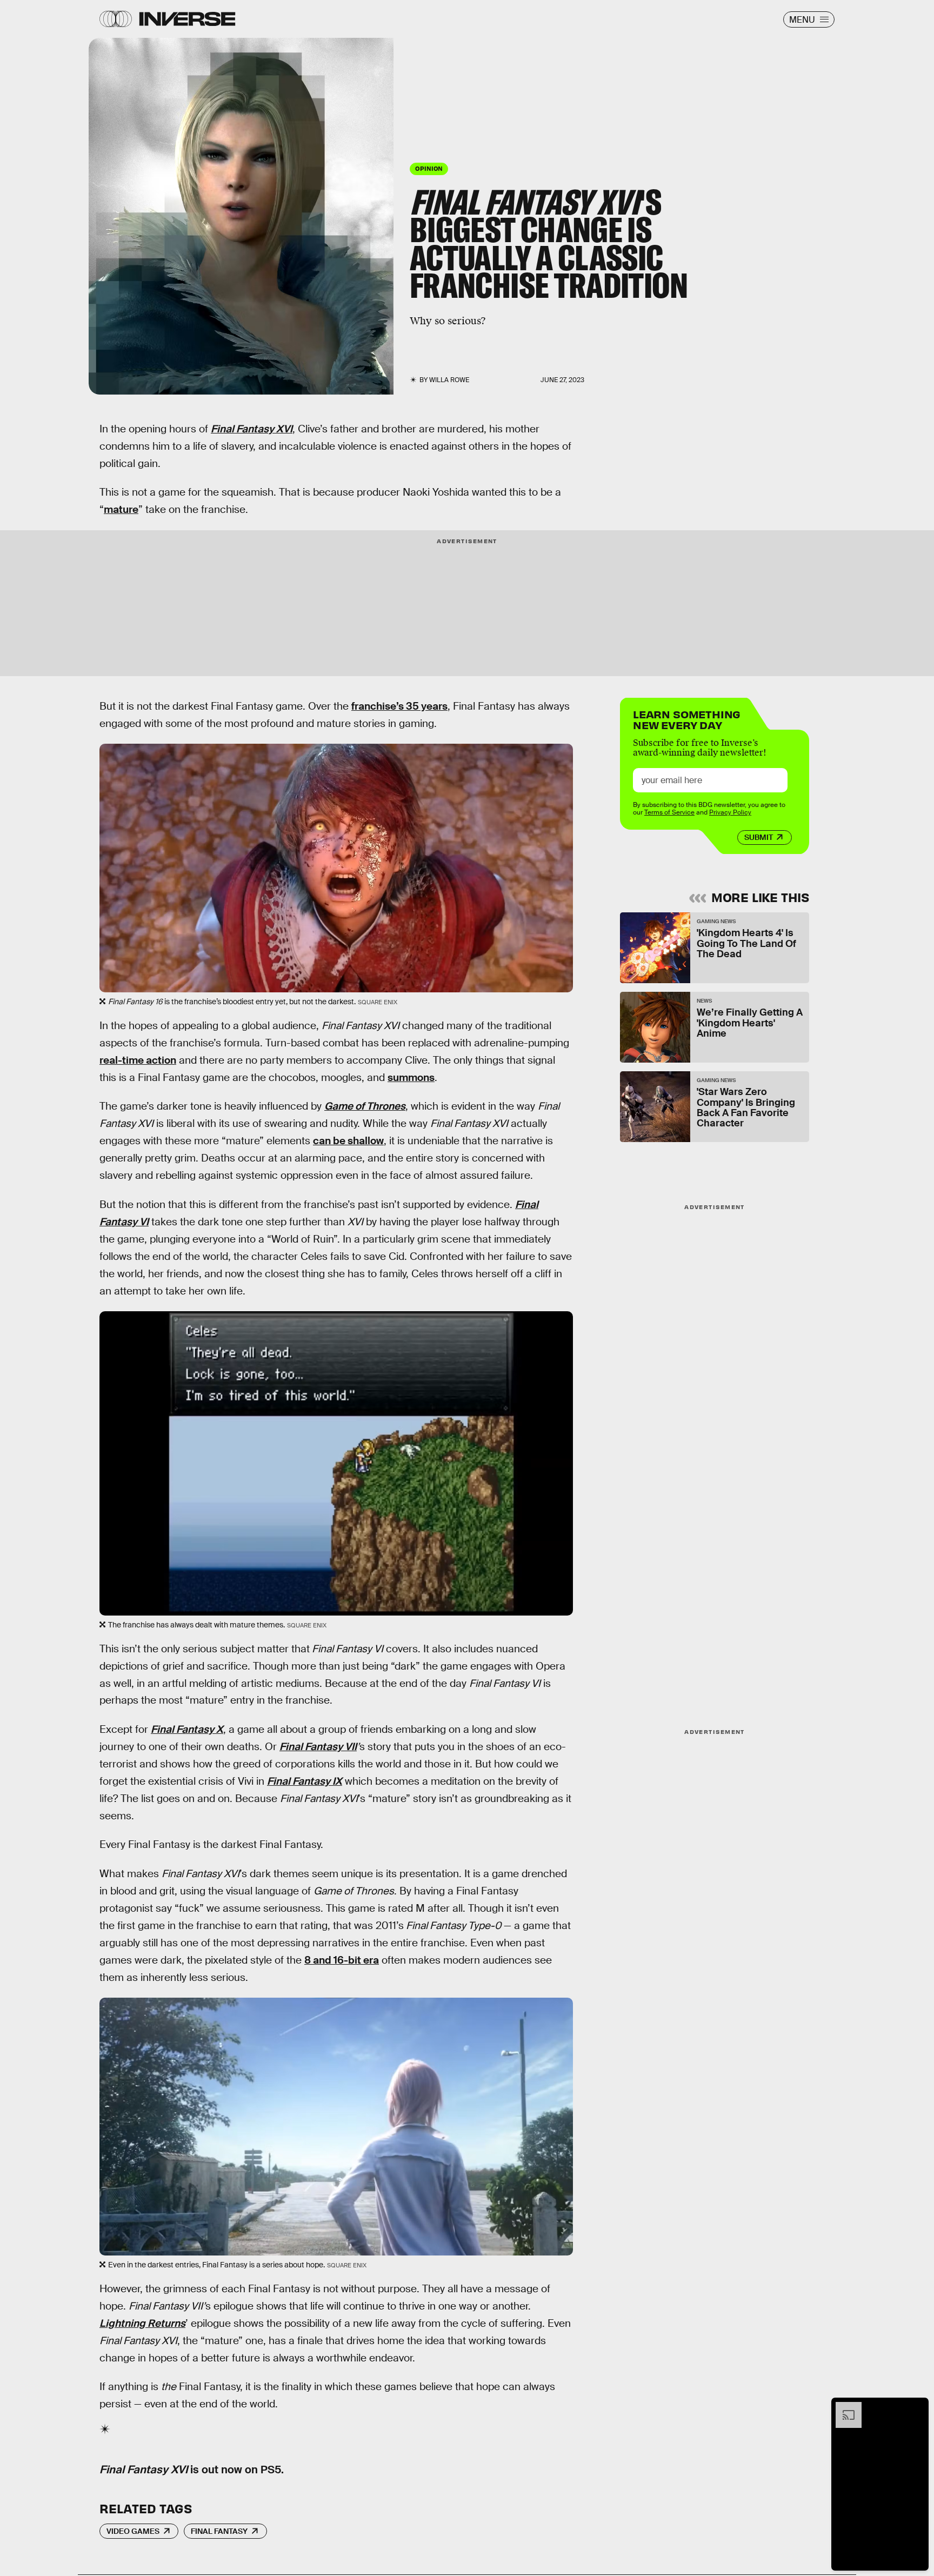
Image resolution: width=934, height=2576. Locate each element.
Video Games (133, 2531)
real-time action (138, 1060)
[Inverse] (187, 19)
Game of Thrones (365, 1106)
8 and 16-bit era (342, 1960)
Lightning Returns (142, 2323)
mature (121, 509)
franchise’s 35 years (399, 706)
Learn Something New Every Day (687, 719)
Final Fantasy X (187, 1729)
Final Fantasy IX (305, 1781)
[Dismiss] (917, 2407)
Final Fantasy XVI (252, 429)
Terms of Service (669, 812)
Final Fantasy (219, 2531)
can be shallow (348, 1141)
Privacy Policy (730, 812)
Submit (759, 837)
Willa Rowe (449, 380)
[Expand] (843, 2407)
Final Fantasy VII (318, 1747)
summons (411, 1077)
